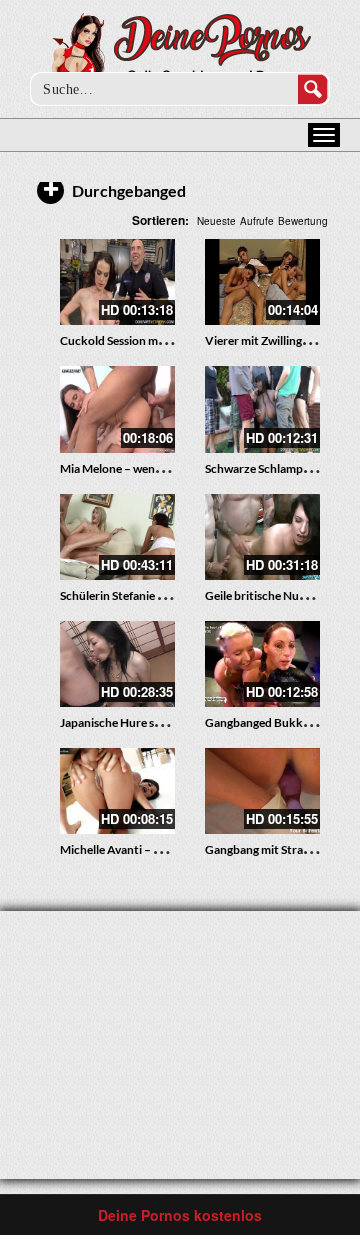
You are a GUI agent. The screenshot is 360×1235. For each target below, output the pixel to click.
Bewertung (303, 221)
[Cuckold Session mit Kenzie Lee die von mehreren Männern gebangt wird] (117, 282)
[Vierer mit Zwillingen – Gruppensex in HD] (262, 282)
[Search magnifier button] (313, 89)
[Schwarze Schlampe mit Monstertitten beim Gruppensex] (262, 409)
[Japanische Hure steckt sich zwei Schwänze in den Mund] (117, 664)
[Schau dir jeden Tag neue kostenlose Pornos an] (180, 52)
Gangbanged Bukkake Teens (279, 722)
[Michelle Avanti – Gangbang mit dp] (117, 791)
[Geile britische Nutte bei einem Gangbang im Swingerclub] (262, 537)
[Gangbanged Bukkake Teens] (262, 664)
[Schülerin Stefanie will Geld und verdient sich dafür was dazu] (117, 537)
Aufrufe (257, 221)
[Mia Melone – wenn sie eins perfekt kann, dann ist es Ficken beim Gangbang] (117, 409)
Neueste (216, 221)
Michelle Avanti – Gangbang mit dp (151, 849)
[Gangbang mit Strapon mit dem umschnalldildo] (262, 791)
